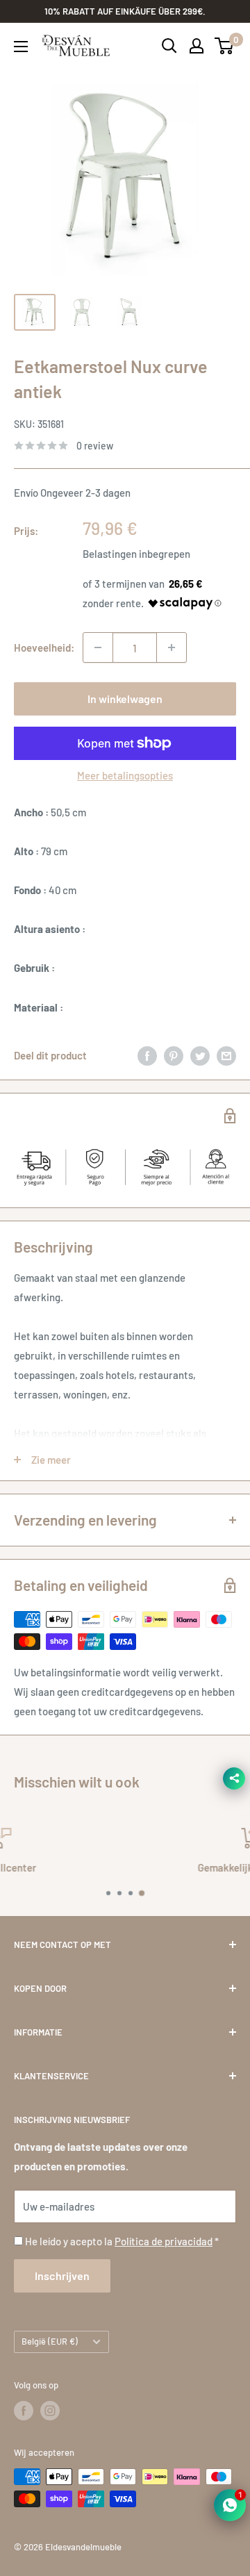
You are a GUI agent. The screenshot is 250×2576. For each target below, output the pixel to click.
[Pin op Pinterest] (174, 1055)
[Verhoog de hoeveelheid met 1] (172, 647)
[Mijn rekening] (197, 46)
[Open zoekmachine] (169, 46)
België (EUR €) (50, 2341)
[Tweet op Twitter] (200, 1055)
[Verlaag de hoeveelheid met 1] (98, 647)
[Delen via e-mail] (226, 1055)
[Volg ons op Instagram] (50, 2411)
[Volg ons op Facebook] (24, 2411)
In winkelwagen (125, 699)
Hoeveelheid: (44, 647)
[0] (225, 46)
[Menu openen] (21, 47)
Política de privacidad (164, 2241)
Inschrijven (62, 2276)
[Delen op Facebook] (147, 1055)
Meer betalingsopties (125, 775)
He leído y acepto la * (122, 2241)
